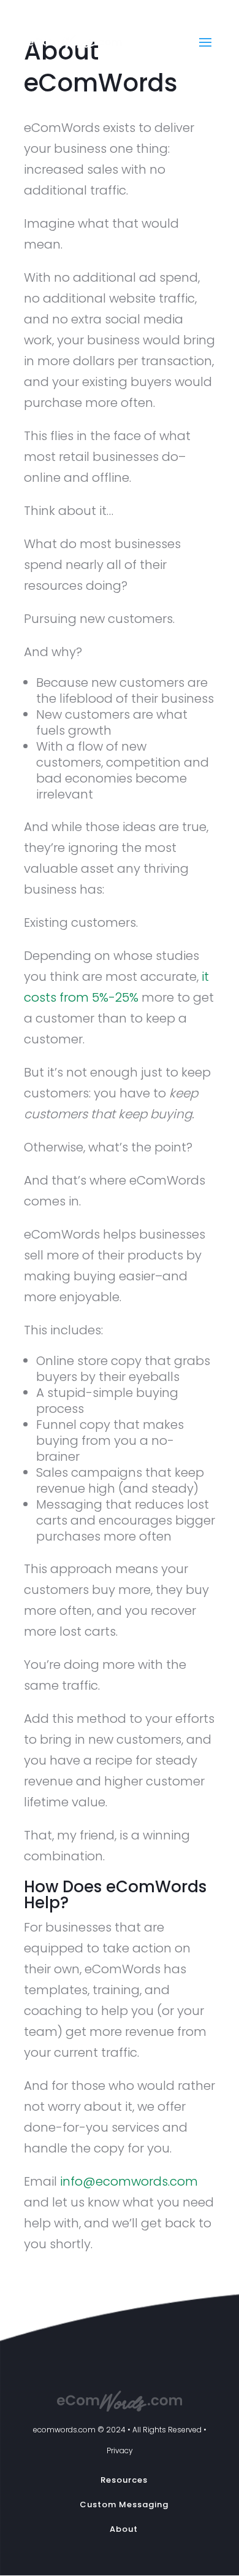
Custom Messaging (124, 2504)
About (124, 2529)
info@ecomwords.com (129, 2181)
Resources (124, 2480)
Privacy (120, 2450)
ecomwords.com (65, 2430)
